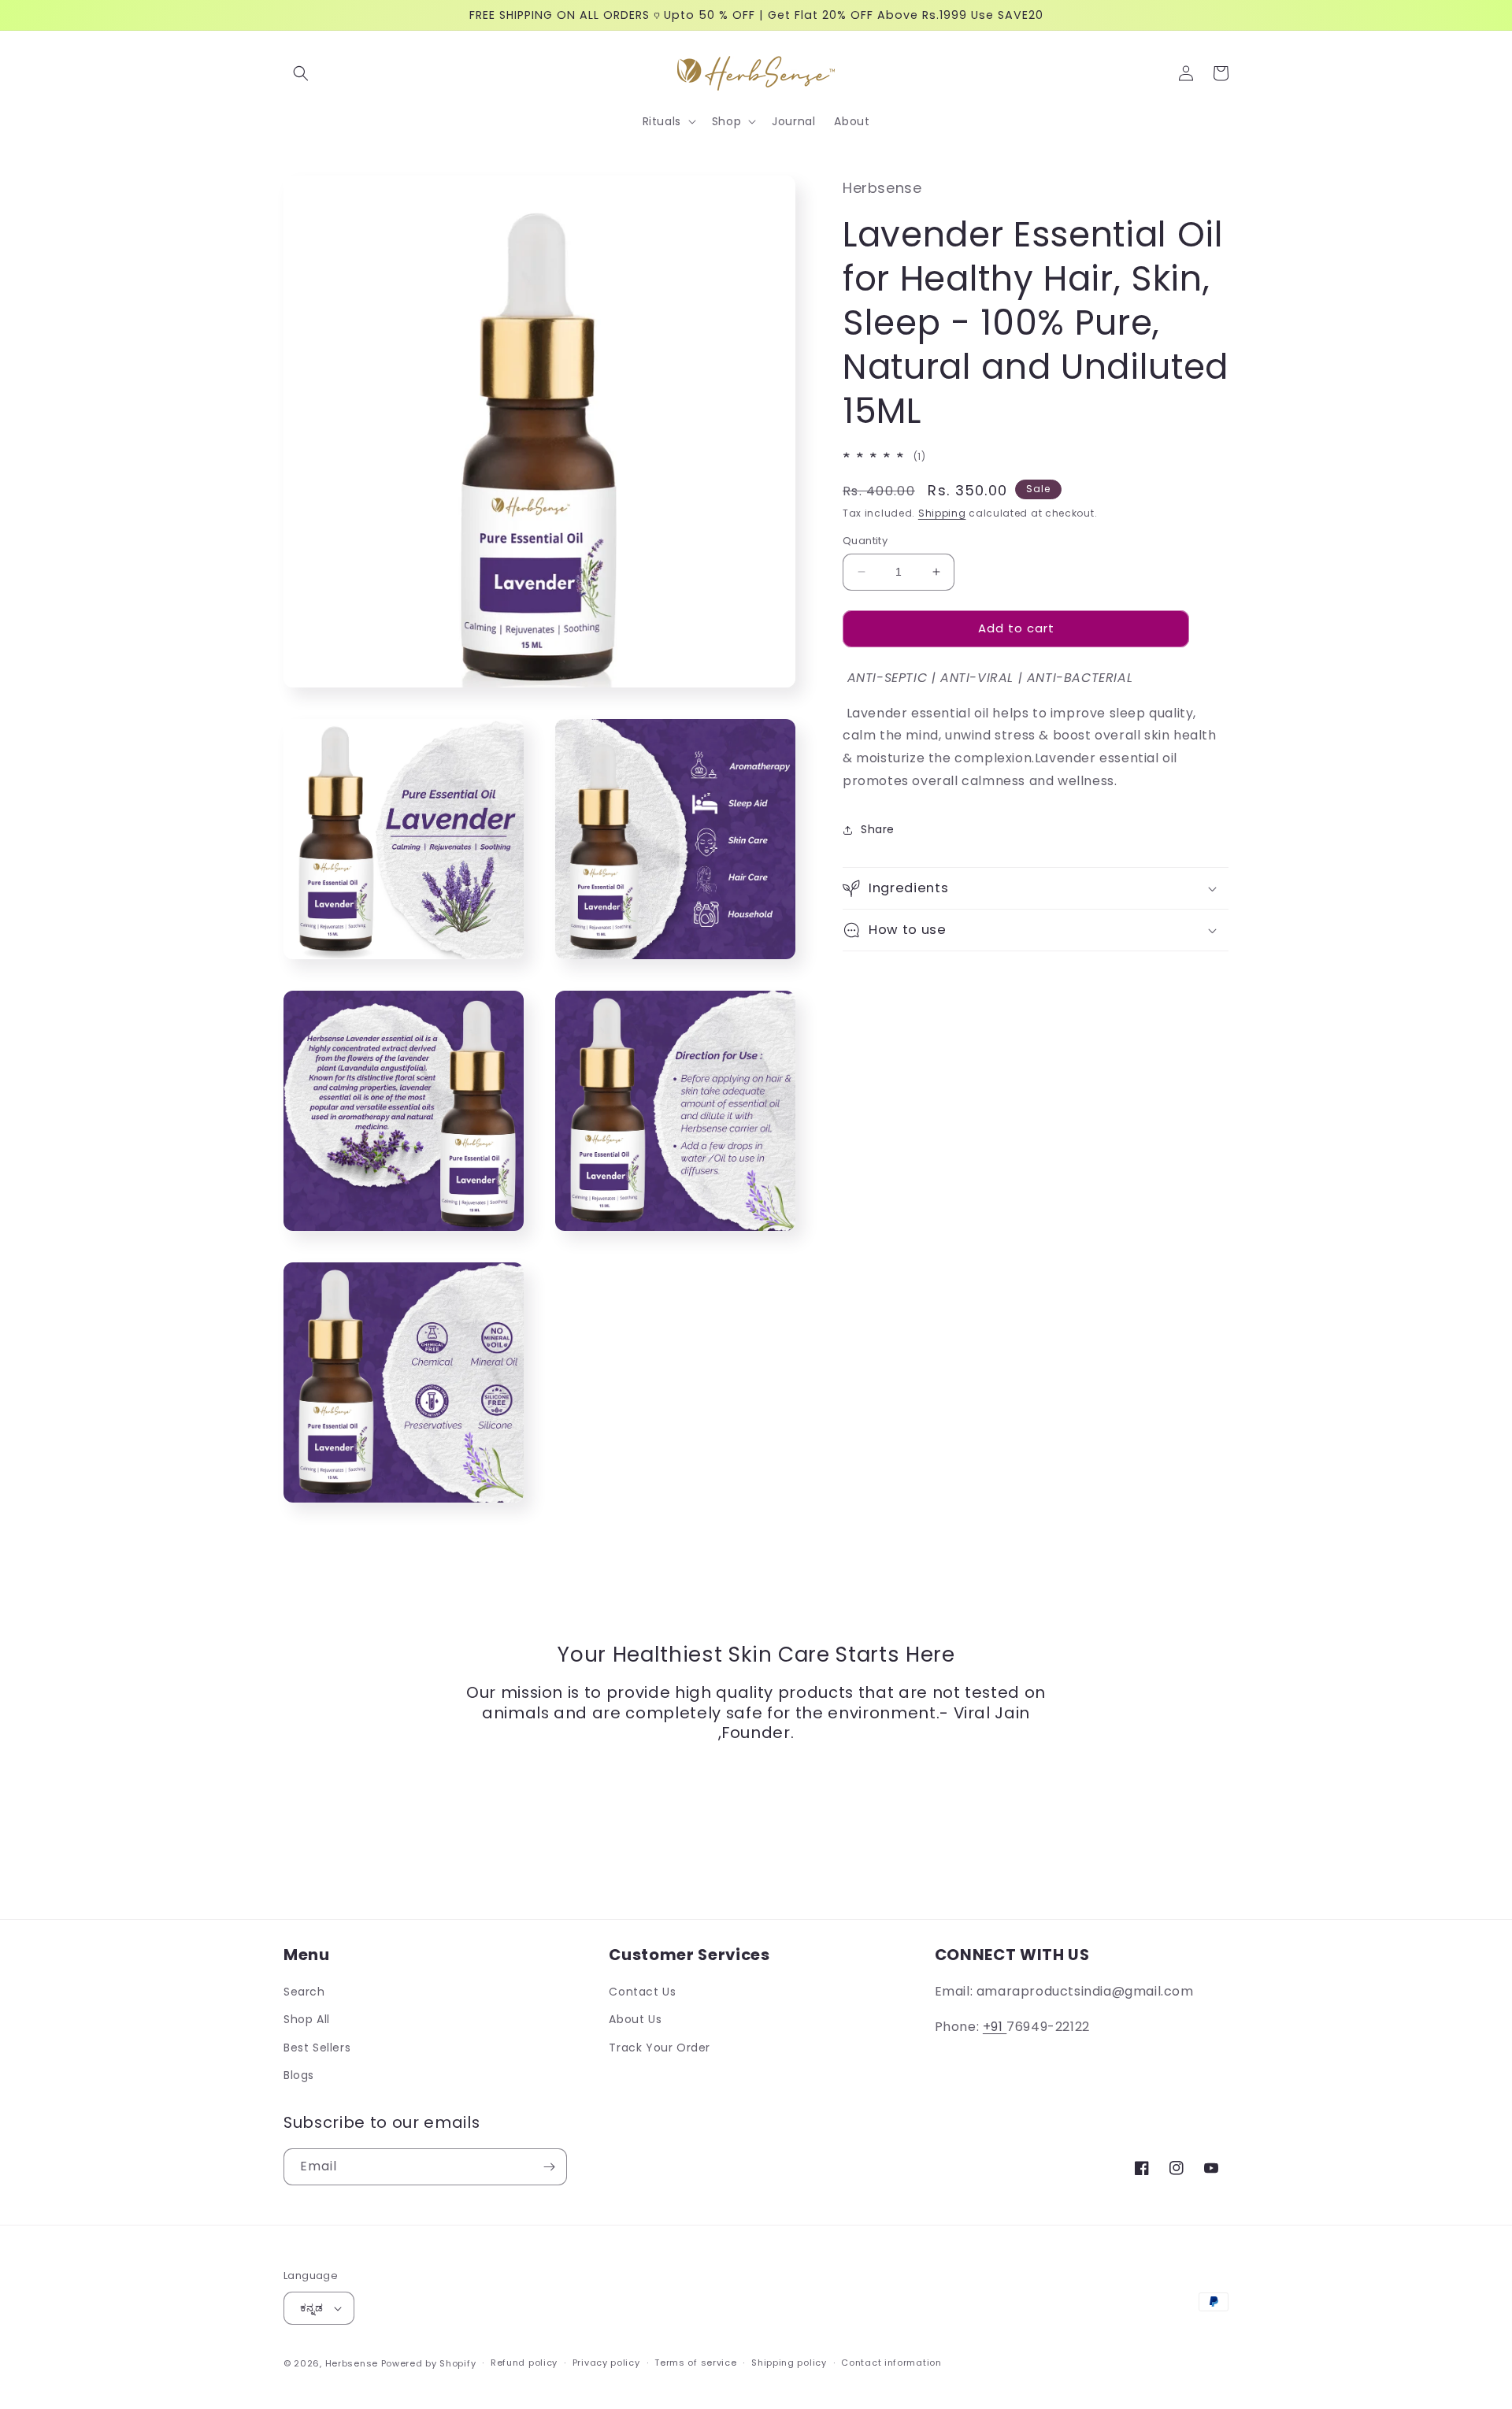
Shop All (307, 2019)
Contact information (891, 2363)
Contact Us (642, 1992)
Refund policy (524, 2363)
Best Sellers (317, 2048)
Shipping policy (789, 2363)
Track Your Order (660, 2048)
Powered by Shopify (429, 2363)
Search (304, 1992)
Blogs (299, 2075)
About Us (635, 2019)
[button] (301, 73)
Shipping (942, 513)
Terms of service (695, 2363)
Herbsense (352, 2363)
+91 (995, 2027)
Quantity (865, 541)
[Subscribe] (549, 2167)
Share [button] (878, 829)
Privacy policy (606, 2363)
